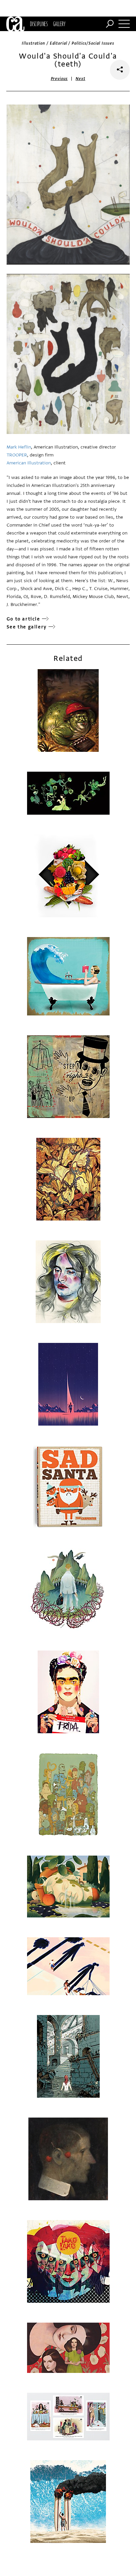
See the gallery (27, 627)
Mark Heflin (19, 447)
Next (80, 79)
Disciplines (39, 24)
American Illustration (29, 463)
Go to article (23, 619)
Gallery (59, 24)
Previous (59, 79)
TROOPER (17, 455)
